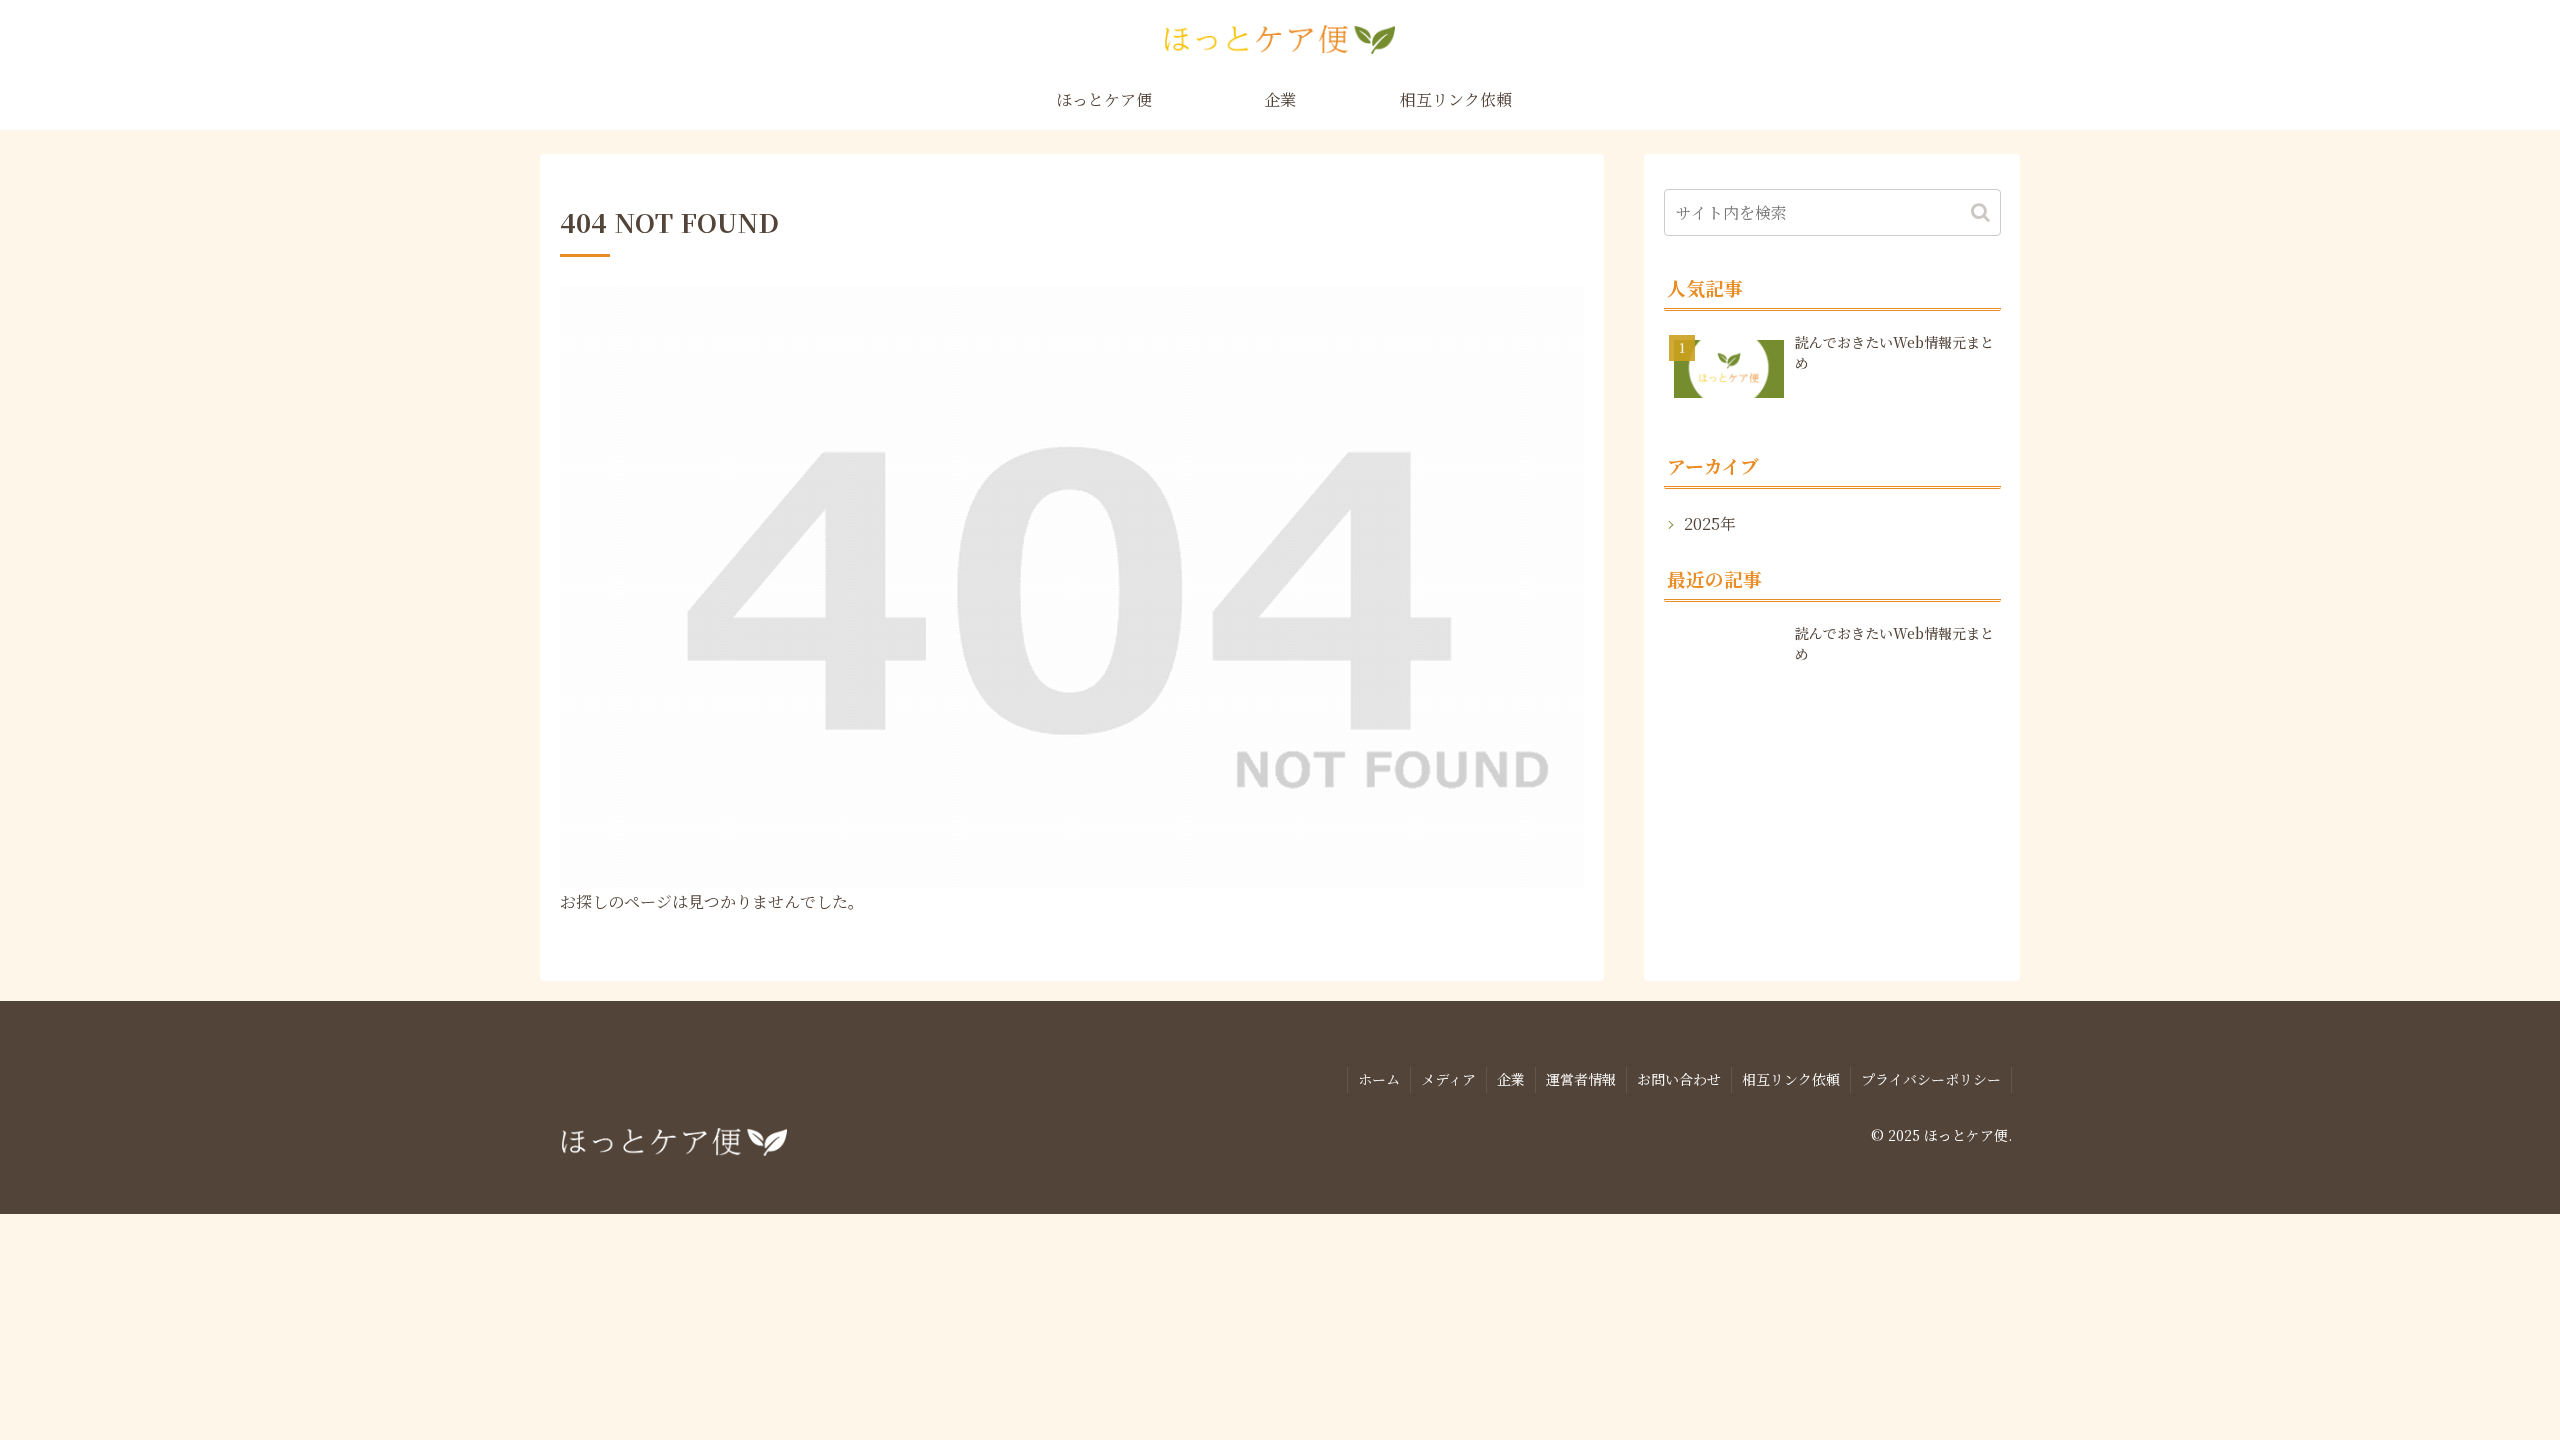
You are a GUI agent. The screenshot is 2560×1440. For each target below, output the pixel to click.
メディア (1448, 1079)
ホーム (1379, 1079)
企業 (1511, 1079)
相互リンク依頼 (1791, 1079)
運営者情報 (1581, 1079)
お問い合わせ (1679, 1079)
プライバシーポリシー (1931, 1079)
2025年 (1710, 523)
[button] (1980, 212)
